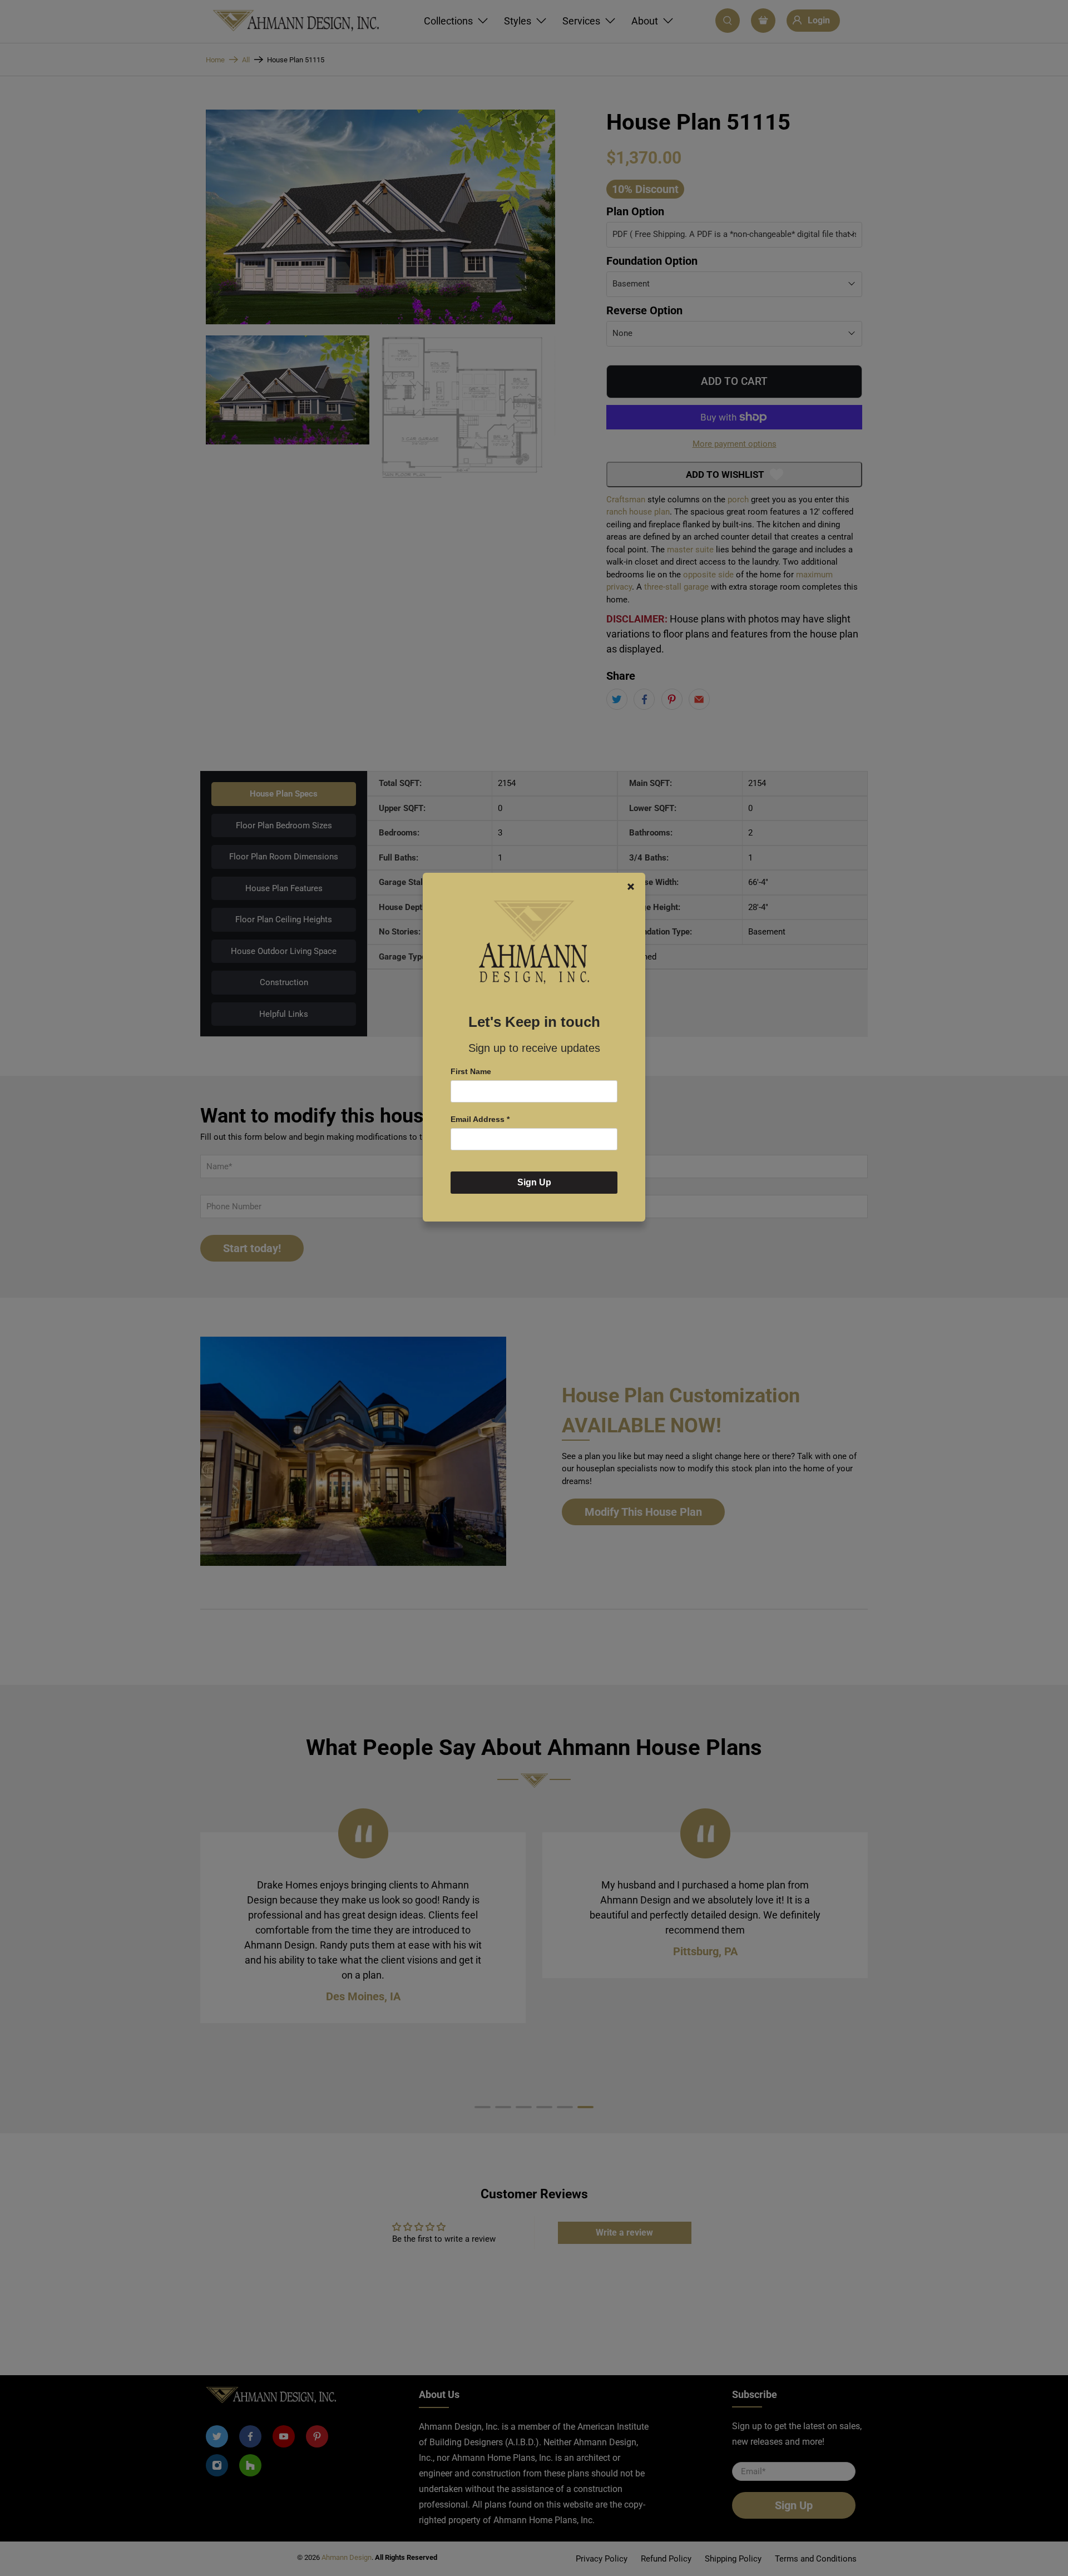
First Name (471, 1071)
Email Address (480, 1119)
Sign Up (534, 1182)
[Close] (631, 887)
